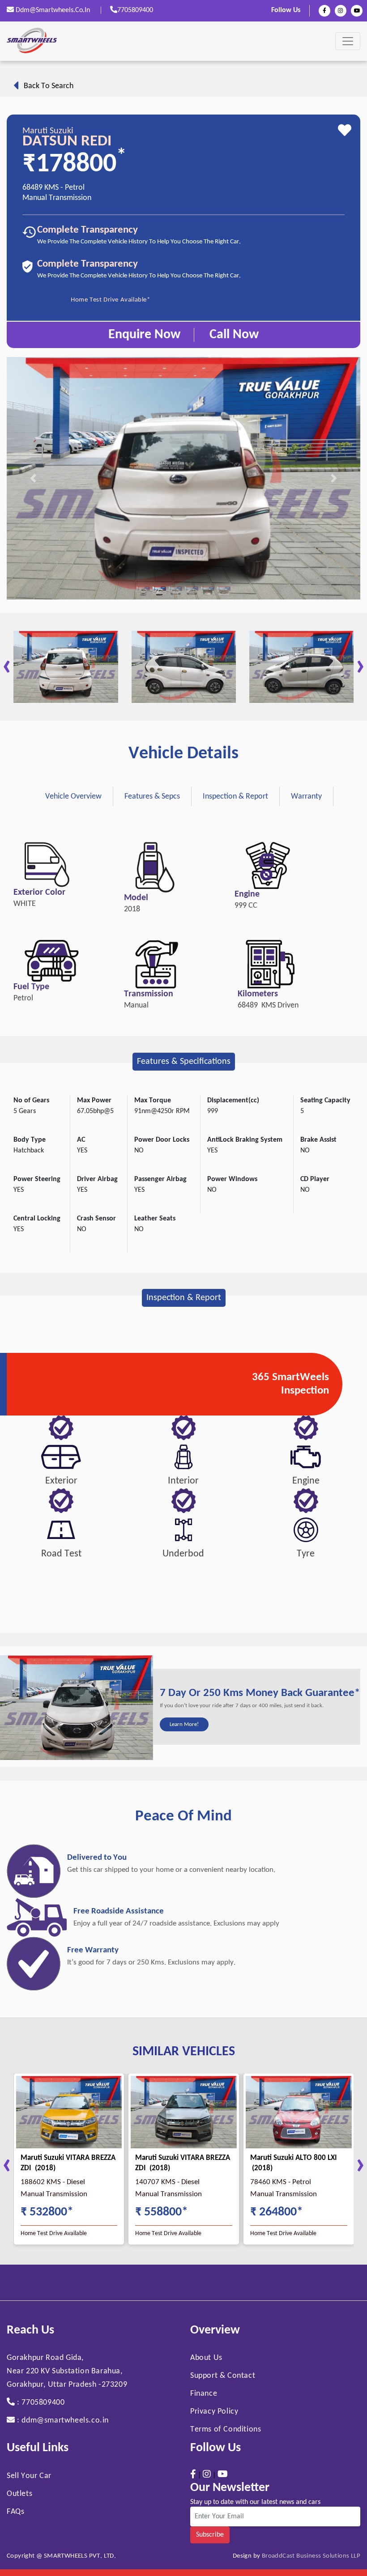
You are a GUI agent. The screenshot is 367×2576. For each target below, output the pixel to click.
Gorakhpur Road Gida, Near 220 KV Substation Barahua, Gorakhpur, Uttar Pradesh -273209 (67, 2371)
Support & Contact (223, 2376)
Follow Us (286, 10)
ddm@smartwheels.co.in (53, 10)
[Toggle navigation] (348, 41)
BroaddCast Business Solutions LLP (311, 2556)
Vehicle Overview (73, 797)
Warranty (306, 797)
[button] (33, 478)
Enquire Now (144, 335)
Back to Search (46, 86)
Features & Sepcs (152, 797)
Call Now (234, 335)
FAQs (15, 2512)
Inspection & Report (235, 797)
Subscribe (210, 2535)
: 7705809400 (40, 2403)
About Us (206, 2358)
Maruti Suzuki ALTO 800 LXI (294, 2158)
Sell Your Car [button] (29, 2476)
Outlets (19, 2494)
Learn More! (184, 1724)
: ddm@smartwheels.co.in (62, 2421)
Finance (204, 2394)
